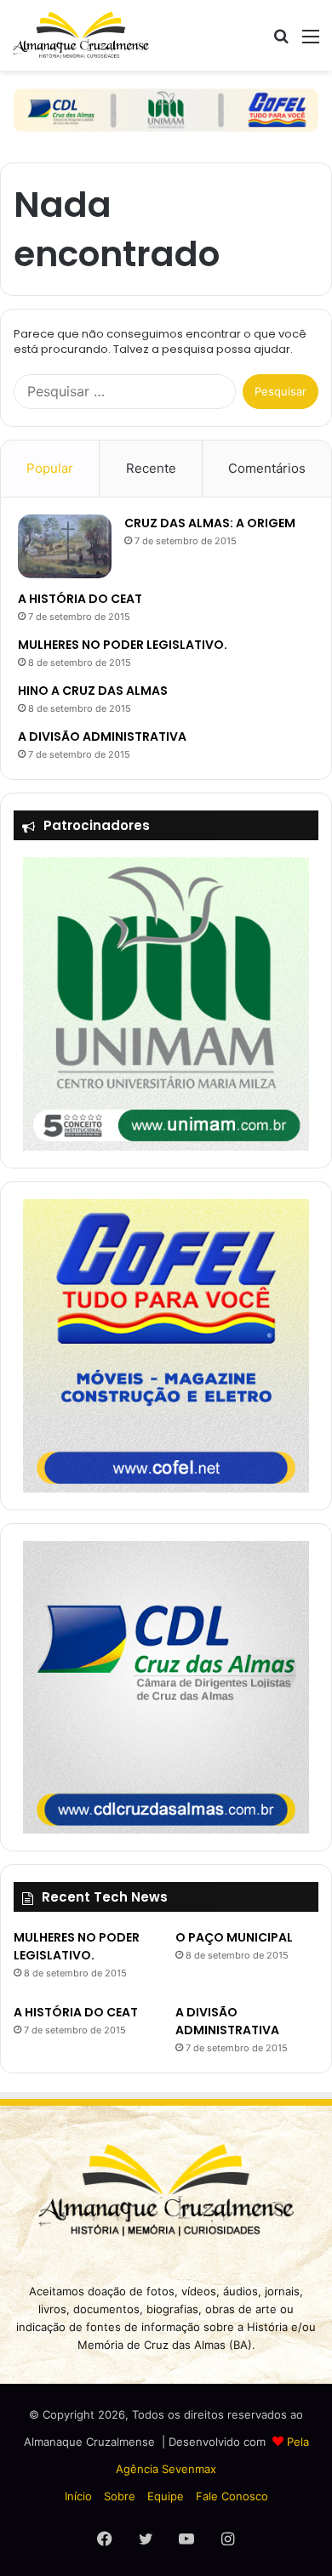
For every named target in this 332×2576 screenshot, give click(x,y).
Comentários (267, 468)
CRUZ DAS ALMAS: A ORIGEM (210, 523)
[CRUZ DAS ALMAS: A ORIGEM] (65, 546)
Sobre (120, 2496)
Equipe (166, 2496)
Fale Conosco (232, 2496)
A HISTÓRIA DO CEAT (80, 599)
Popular (50, 468)
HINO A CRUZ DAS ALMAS (93, 691)
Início (78, 2496)
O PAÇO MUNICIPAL (234, 1937)
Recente (151, 468)
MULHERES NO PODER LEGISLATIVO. (123, 645)
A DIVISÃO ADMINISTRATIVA (102, 736)
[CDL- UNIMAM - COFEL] (166, 109)
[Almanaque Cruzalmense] (81, 35)
